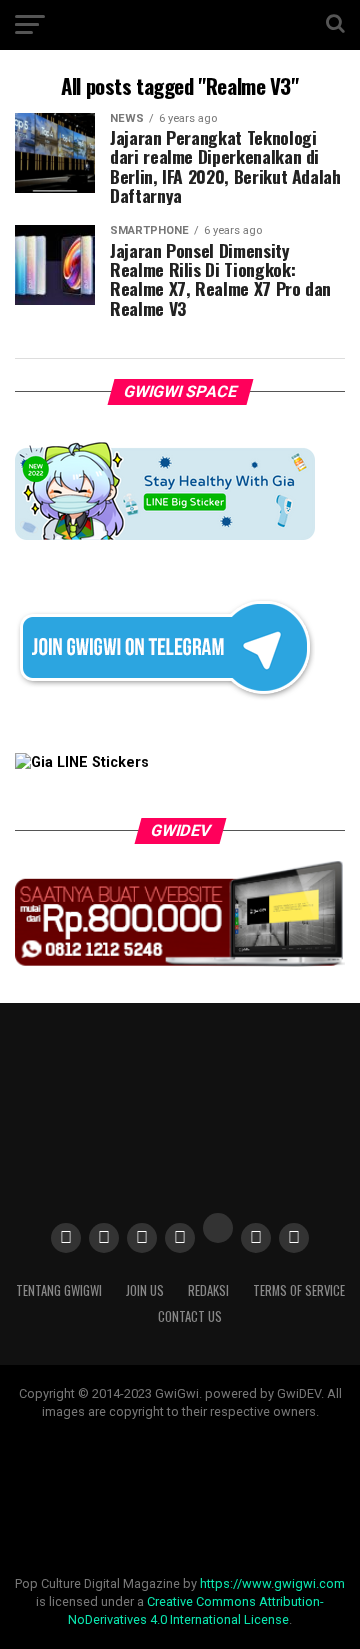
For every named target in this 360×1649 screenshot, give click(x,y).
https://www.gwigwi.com (272, 1583)
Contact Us (190, 1316)
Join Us (145, 1290)
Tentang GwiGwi (59, 1290)
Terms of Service (299, 1290)
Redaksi (208, 1290)
